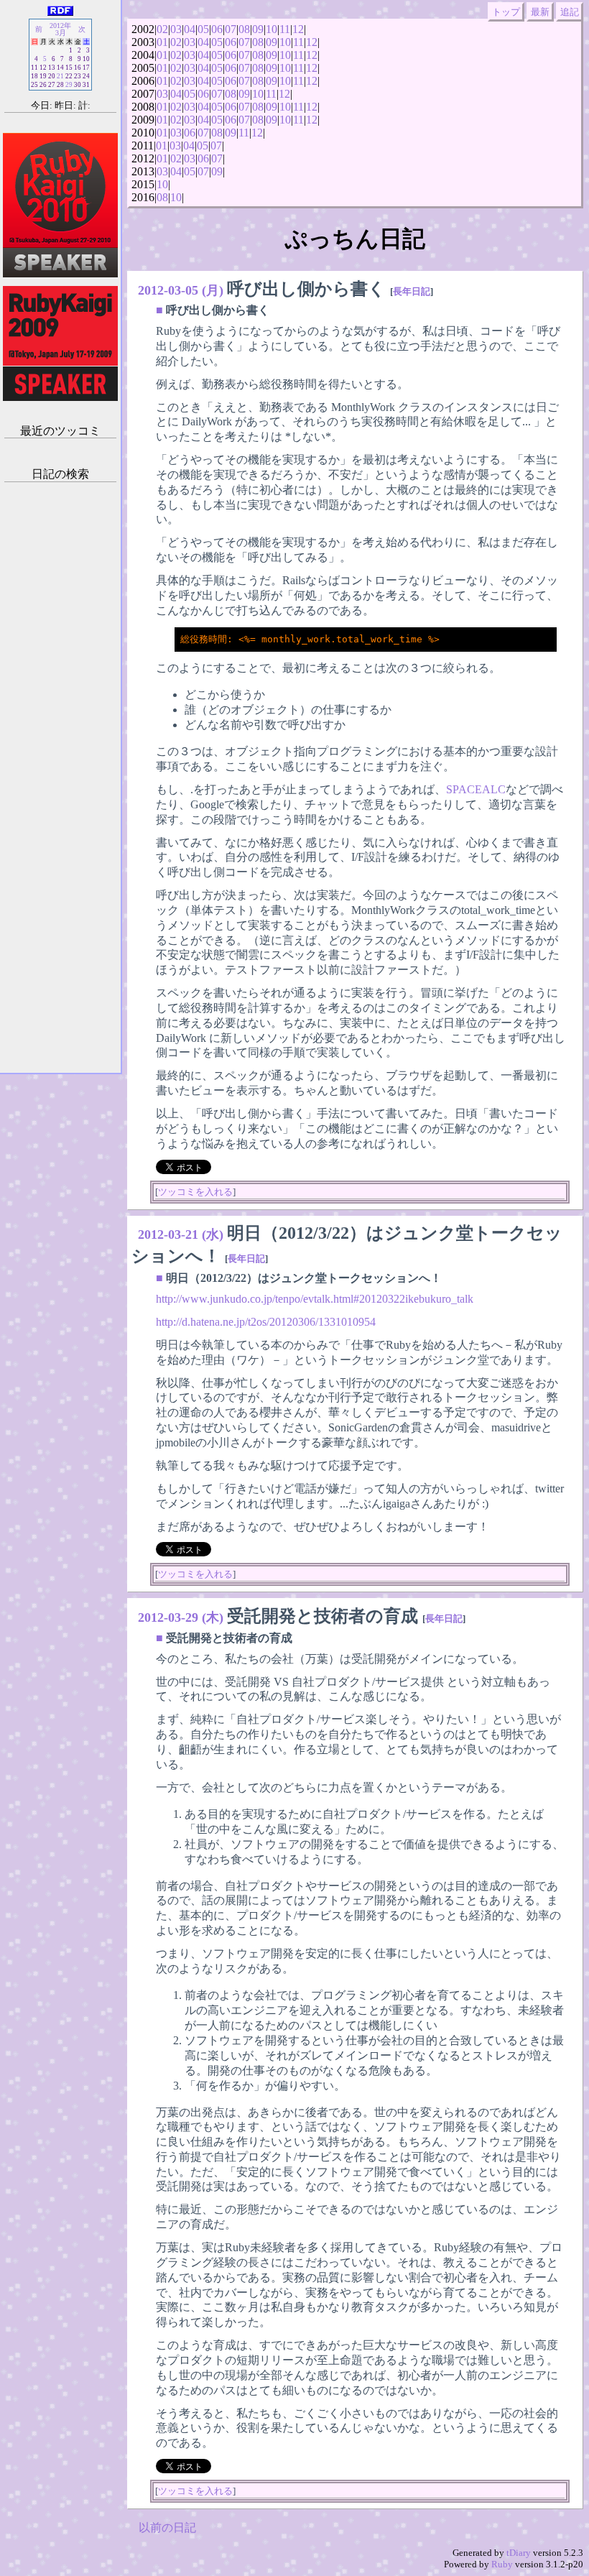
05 (203, 29)
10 (272, 29)
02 (162, 29)
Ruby (502, 2564)
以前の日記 (167, 2527)
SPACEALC (476, 789)
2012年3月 (60, 29)
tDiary (519, 2553)
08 (244, 29)
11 (285, 29)
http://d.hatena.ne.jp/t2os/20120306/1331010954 (266, 1322)
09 (258, 29)
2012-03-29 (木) (181, 1617)
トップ (506, 12)
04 (190, 29)
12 (298, 29)
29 (69, 85)
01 (162, 42)
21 (60, 76)
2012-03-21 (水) (181, 1234)
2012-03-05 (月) (181, 290)
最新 (540, 12)
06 (217, 29)
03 (176, 29)
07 (231, 29)
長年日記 (412, 291)
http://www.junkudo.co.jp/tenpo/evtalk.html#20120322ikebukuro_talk (315, 1299)
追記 (570, 12)
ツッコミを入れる (195, 1192)
